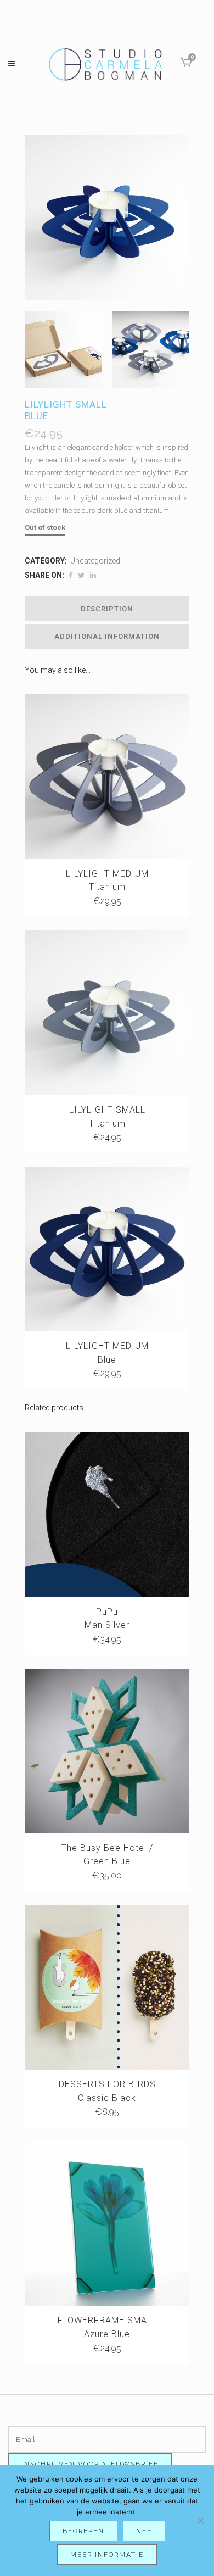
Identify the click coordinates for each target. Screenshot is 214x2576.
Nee (144, 2531)
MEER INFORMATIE (107, 2555)
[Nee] (200, 2521)
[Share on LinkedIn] (93, 575)
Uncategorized (95, 561)
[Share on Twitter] (81, 575)
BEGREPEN (83, 2531)
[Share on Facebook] (71, 575)
